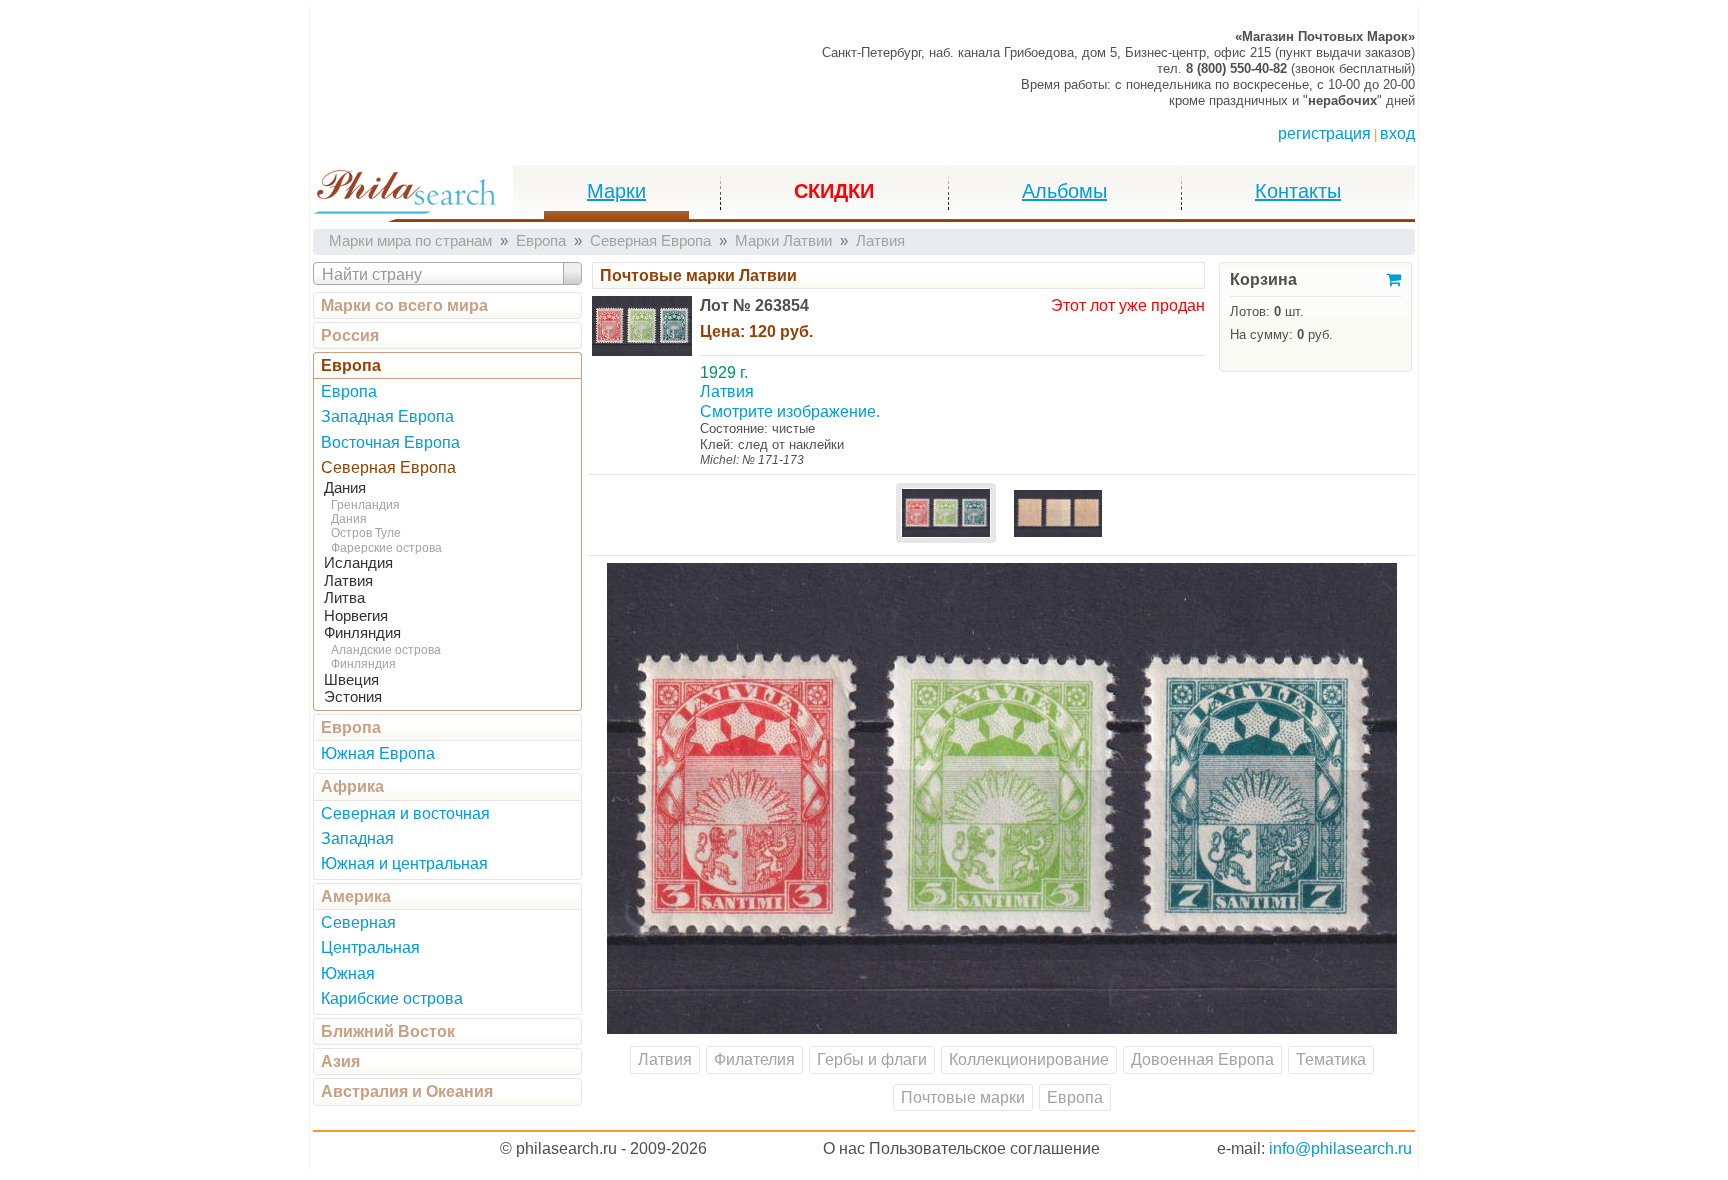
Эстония (353, 697)
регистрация (1324, 133)
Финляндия (362, 633)
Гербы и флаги (872, 1059)
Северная (358, 922)
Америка (356, 896)
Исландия (358, 563)
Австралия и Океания (407, 1091)
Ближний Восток (388, 1031)
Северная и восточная (405, 813)
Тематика (1331, 1059)
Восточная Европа (390, 442)
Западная (357, 838)
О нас (844, 1148)
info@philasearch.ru (1340, 1148)
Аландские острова (386, 650)
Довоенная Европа (1202, 1059)
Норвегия (356, 616)
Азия (340, 1061)
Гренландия (365, 505)
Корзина (1263, 279)
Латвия (348, 581)
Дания (345, 488)
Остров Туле (366, 533)
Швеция (351, 680)
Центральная (370, 947)
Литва (344, 598)
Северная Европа (388, 467)
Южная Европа (378, 753)
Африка (352, 786)
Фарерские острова (386, 548)
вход (1397, 133)
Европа (351, 365)
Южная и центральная (404, 863)
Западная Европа (387, 416)
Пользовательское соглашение (984, 1148)
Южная (348, 973)
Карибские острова (392, 998)
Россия (350, 335)
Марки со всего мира (404, 305)
